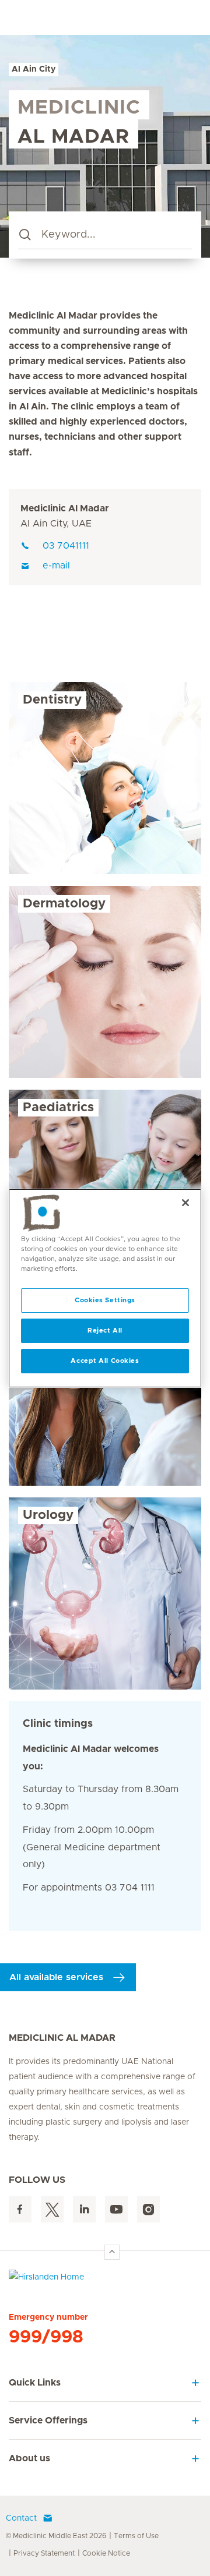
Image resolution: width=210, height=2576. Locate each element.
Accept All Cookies (105, 1361)
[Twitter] (52, 2209)
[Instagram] (148, 2209)
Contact (21, 2518)
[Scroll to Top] (112, 2252)
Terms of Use (136, 2536)
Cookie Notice (106, 2553)
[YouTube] (116, 2209)
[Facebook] (20, 2209)
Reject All (105, 1331)
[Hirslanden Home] (105, 2280)
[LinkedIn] (84, 2209)
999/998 (46, 2337)
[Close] (185, 1202)
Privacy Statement (44, 2553)
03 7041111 (66, 546)
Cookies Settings (105, 1300)
